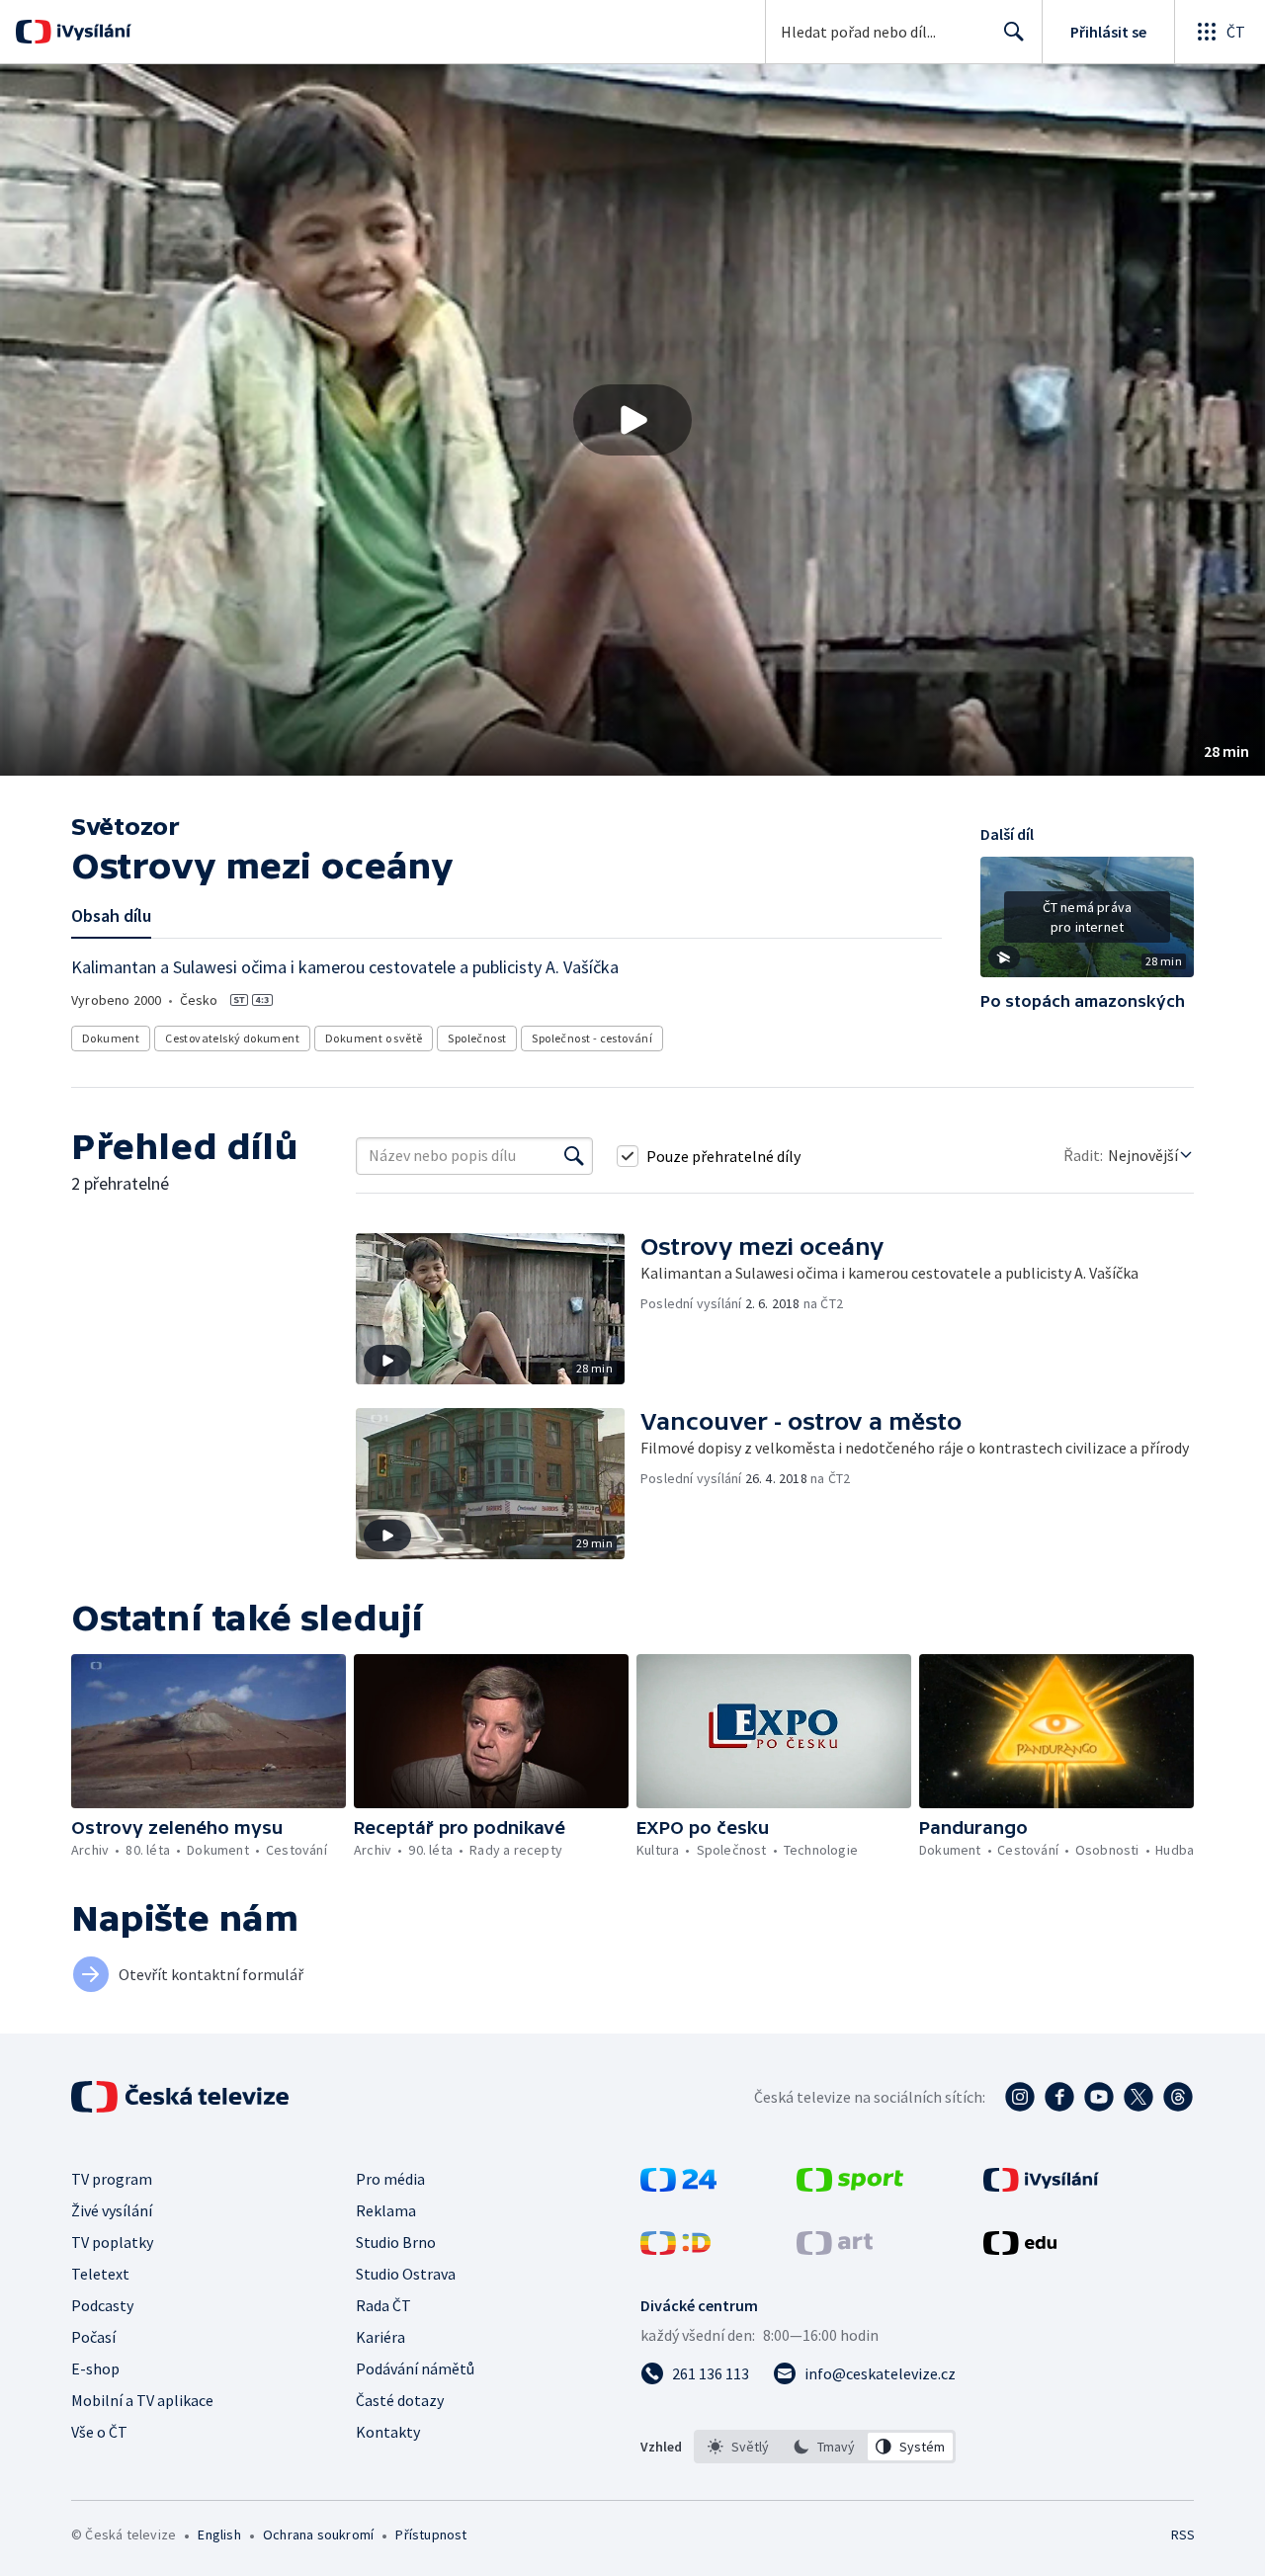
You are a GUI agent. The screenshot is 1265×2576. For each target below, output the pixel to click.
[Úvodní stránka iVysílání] (91, 32)
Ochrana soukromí (318, 2534)
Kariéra (380, 2337)
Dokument (111, 1038)
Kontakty (388, 2432)
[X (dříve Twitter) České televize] (1138, 2097)
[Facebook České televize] (1059, 2097)
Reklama (386, 2210)
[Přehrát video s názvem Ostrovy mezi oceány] (632, 420)
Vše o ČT (99, 2432)
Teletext (100, 2274)
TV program (112, 2179)
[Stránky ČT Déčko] (675, 2249)
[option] (739, 2447)
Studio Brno (396, 2242)
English (219, 2534)
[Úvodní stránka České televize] (182, 2097)
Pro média (390, 2179)
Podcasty (102, 2305)
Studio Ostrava (406, 2274)
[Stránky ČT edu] (1020, 2249)
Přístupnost (431, 2534)
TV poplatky (112, 2242)
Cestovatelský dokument (232, 1038)
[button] (632, 420)
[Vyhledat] (574, 1156)
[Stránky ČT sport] (850, 2186)
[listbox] (825, 2447)
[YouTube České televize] (1099, 2097)
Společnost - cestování (592, 1038)
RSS (1183, 2534)
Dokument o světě (374, 1038)
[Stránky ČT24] (678, 2186)
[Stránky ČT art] (835, 2249)
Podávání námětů (415, 2368)
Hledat (1014, 32)
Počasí (93, 2337)
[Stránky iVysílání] (1041, 2186)
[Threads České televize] (1178, 2097)
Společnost (477, 1038)
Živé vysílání (112, 2210)
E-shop (95, 2368)
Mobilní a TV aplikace (142, 2400)
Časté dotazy (400, 2400)
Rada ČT (383, 2305)
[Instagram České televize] (1020, 2097)
